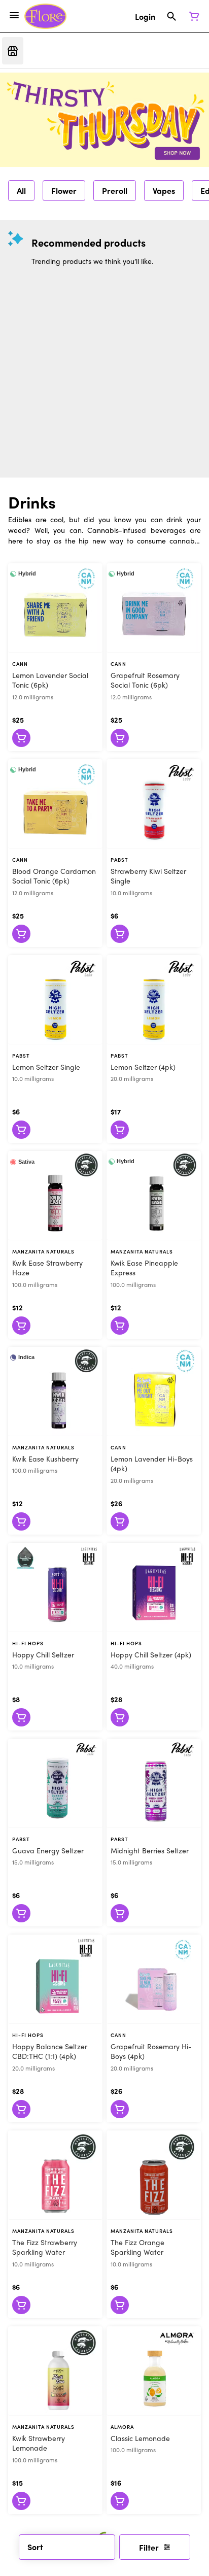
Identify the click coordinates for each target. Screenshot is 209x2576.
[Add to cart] (21, 738)
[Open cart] (192, 16)
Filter (149, 2547)
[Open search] (172, 16)
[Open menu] (14, 15)
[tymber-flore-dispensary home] (45, 16)
